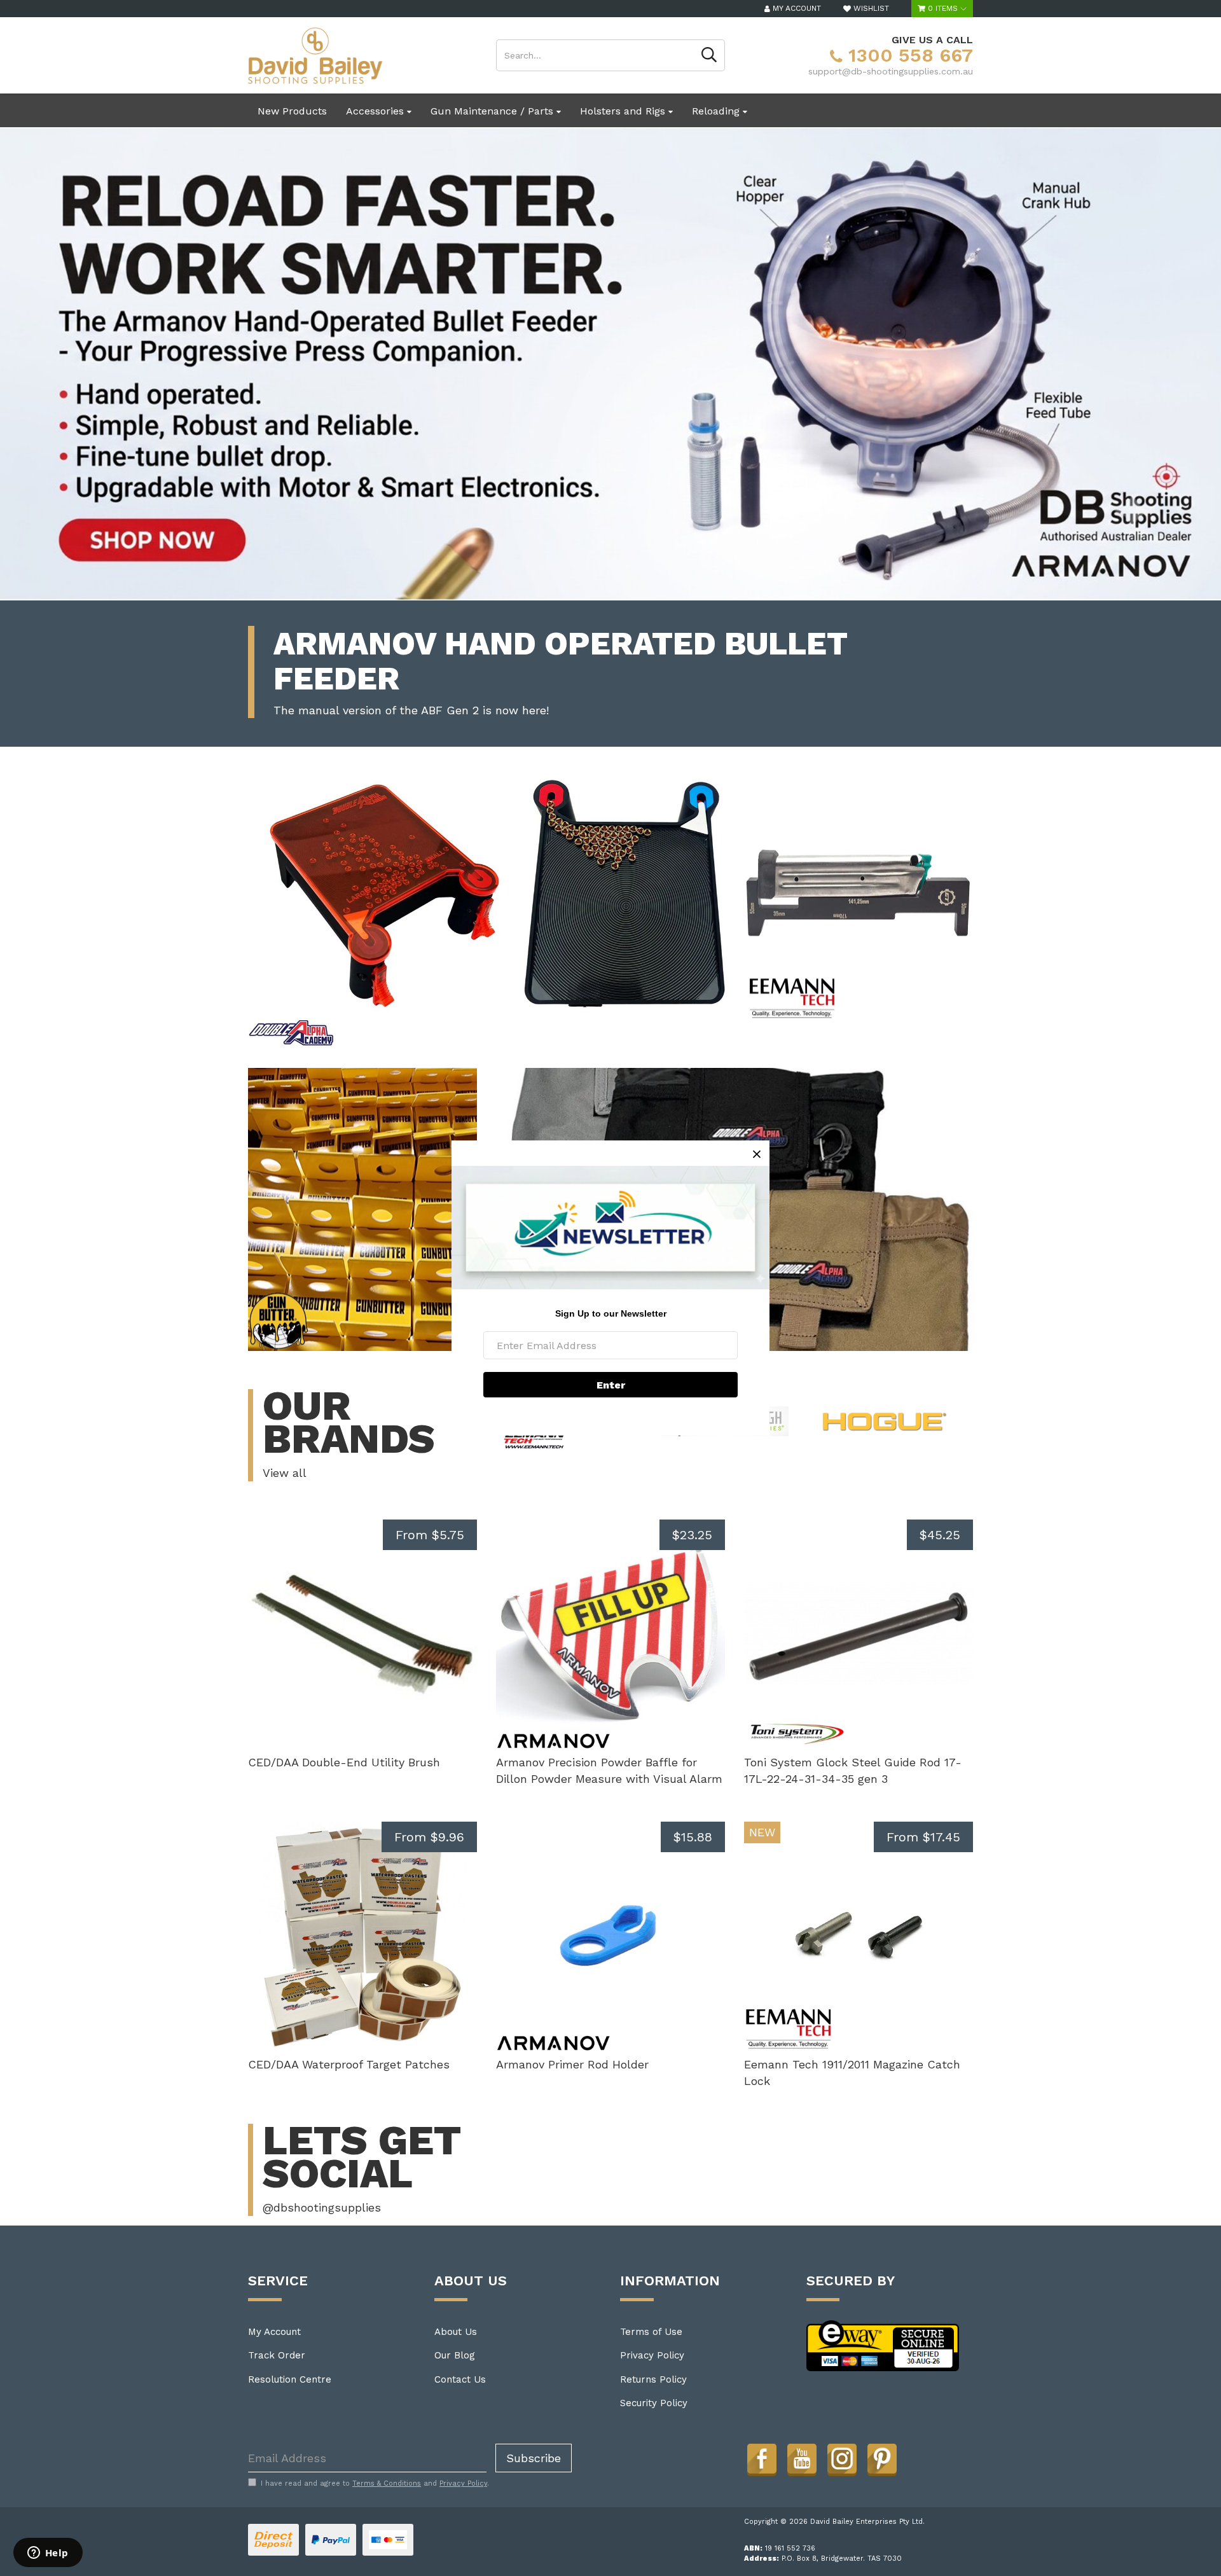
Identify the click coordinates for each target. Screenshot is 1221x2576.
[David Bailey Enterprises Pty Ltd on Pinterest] (882, 2458)
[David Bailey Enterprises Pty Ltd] (315, 55)
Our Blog (455, 2355)
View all (285, 1473)
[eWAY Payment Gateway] (883, 2345)
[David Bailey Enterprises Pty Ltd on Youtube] (802, 2458)
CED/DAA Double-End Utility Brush (344, 1762)
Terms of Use (651, 2332)
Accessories (376, 111)
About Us (456, 2332)
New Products (292, 111)
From (430, 1535)
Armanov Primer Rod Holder (572, 2064)
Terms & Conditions (387, 2483)
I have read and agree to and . (375, 2483)
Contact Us (460, 2379)
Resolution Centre (290, 2379)
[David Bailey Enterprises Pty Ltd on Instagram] (842, 2458)
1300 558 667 (908, 55)
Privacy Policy (652, 2355)
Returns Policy (653, 2379)
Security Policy (654, 2403)
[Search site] (709, 55)
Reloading (717, 111)
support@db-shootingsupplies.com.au (891, 71)
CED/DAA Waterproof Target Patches (349, 2064)
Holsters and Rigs (624, 111)
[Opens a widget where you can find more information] (48, 2554)
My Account (274, 2332)
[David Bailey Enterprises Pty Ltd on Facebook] (762, 2458)
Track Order (277, 2355)
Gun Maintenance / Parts (493, 111)
